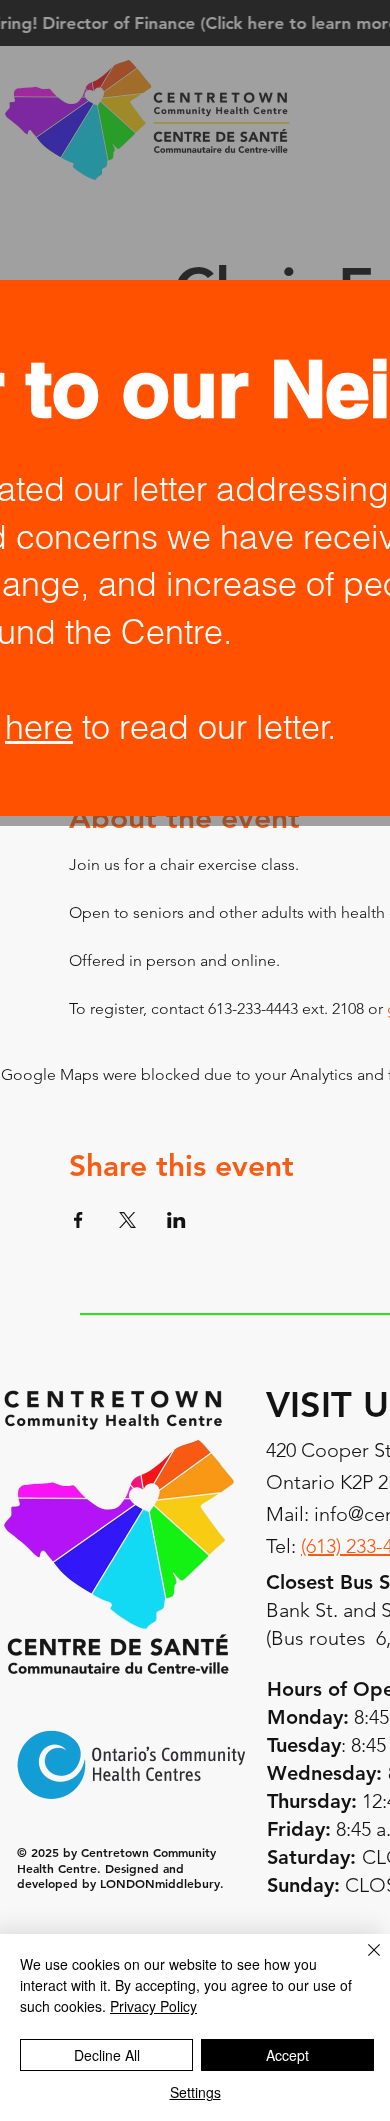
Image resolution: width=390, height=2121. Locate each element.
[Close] (362, 1962)
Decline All (107, 2055)
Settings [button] (195, 2092)
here (39, 727)
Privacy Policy (153, 2006)
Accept (287, 2055)
